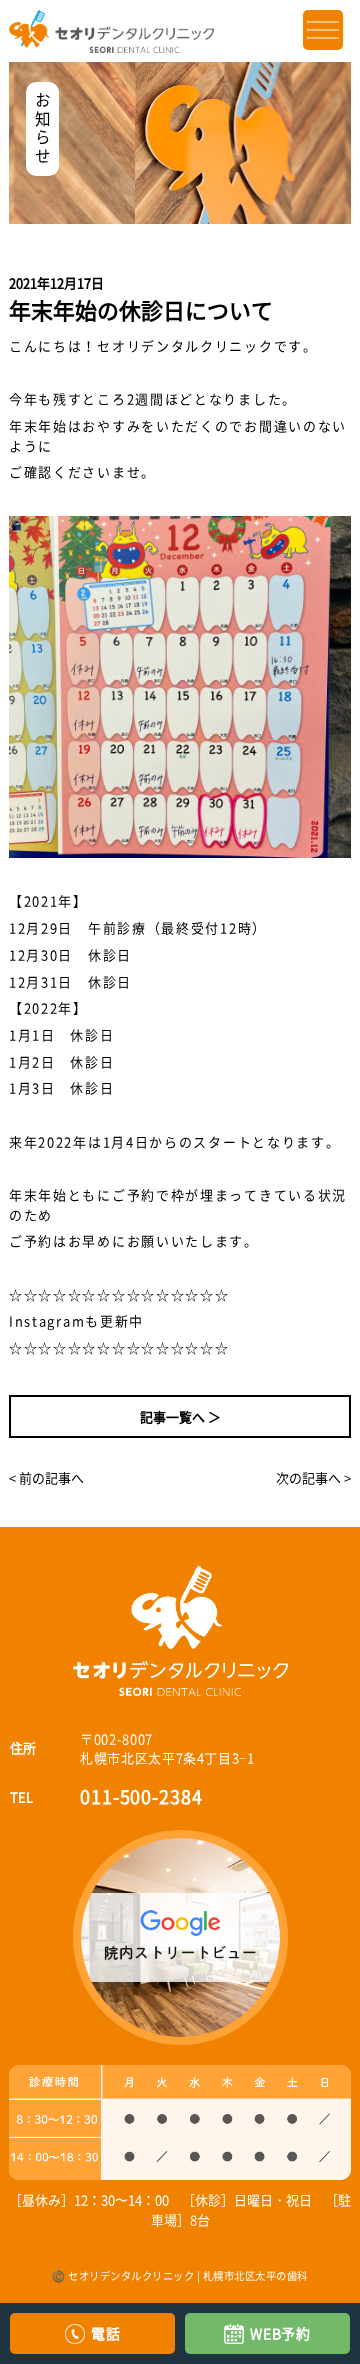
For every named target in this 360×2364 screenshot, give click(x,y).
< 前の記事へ (46, 1477)
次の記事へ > (313, 1477)
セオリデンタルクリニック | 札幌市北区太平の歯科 (188, 2275)
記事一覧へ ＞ (180, 1416)
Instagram (47, 1320)
